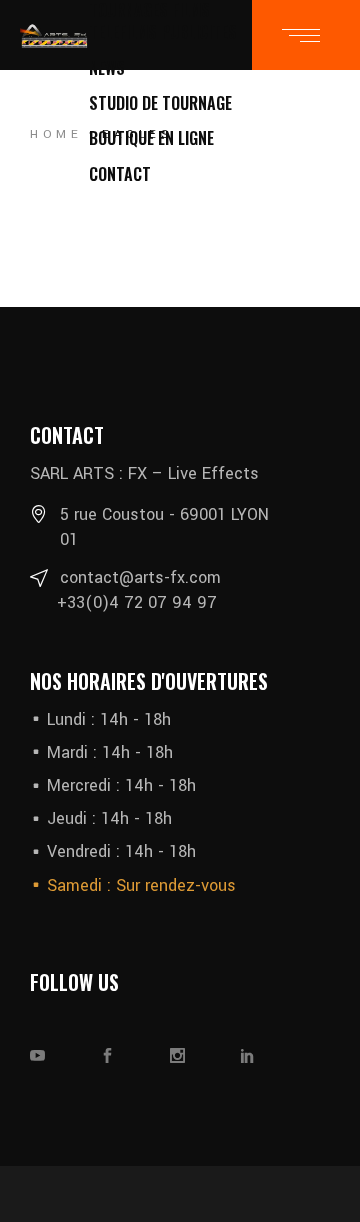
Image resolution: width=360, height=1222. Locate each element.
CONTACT (120, 174)
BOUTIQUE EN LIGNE (151, 138)
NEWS (107, 68)
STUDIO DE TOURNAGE (160, 103)
